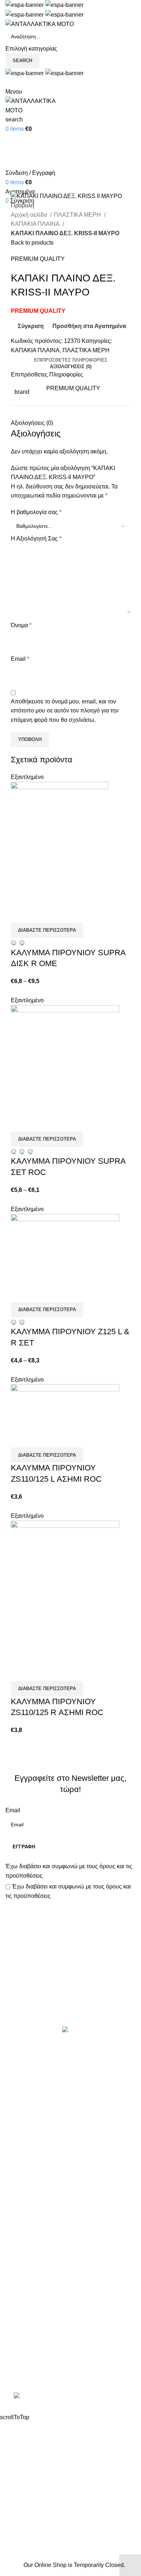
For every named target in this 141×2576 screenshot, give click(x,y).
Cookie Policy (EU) (30, 2301)
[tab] (71, 360)
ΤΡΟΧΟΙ (16, 2183)
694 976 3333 (23, 2349)
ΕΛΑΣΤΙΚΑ (20, 2088)
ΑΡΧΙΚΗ (16, 2247)
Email (20, 659)
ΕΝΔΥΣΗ (17, 2169)
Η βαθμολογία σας (36, 512)
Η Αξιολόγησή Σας (36, 539)
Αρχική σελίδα (30, 215)
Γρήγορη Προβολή (39, 914)
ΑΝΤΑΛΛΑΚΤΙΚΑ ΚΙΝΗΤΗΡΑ (43, 2061)
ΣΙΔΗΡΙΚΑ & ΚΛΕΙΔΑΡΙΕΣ (39, 2223)
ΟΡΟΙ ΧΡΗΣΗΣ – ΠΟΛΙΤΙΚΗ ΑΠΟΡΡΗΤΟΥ (61, 2260)
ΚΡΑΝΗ (16, 2115)
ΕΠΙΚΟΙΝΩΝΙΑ (24, 2287)
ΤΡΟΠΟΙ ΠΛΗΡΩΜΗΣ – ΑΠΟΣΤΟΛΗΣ (55, 2273)
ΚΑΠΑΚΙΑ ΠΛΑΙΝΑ (36, 224)
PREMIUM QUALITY (38, 259)
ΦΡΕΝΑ (16, 2196)
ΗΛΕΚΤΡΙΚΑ (22, 2101)
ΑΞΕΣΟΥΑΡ (21, 2075)
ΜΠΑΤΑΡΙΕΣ (22, 2142)
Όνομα (21, 625)
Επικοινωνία (74, 2002)
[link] (70, 2397)
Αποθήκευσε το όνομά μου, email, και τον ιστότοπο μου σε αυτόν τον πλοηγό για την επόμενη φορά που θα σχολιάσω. (65, 711)
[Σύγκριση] (20, 914)
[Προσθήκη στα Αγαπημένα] (59, 914)
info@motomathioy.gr (39, 2360)
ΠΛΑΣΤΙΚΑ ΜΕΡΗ (78, 215)
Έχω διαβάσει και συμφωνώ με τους (69, 1871)
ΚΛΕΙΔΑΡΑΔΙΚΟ (27, 2209)
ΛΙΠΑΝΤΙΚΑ (21, 2129)
